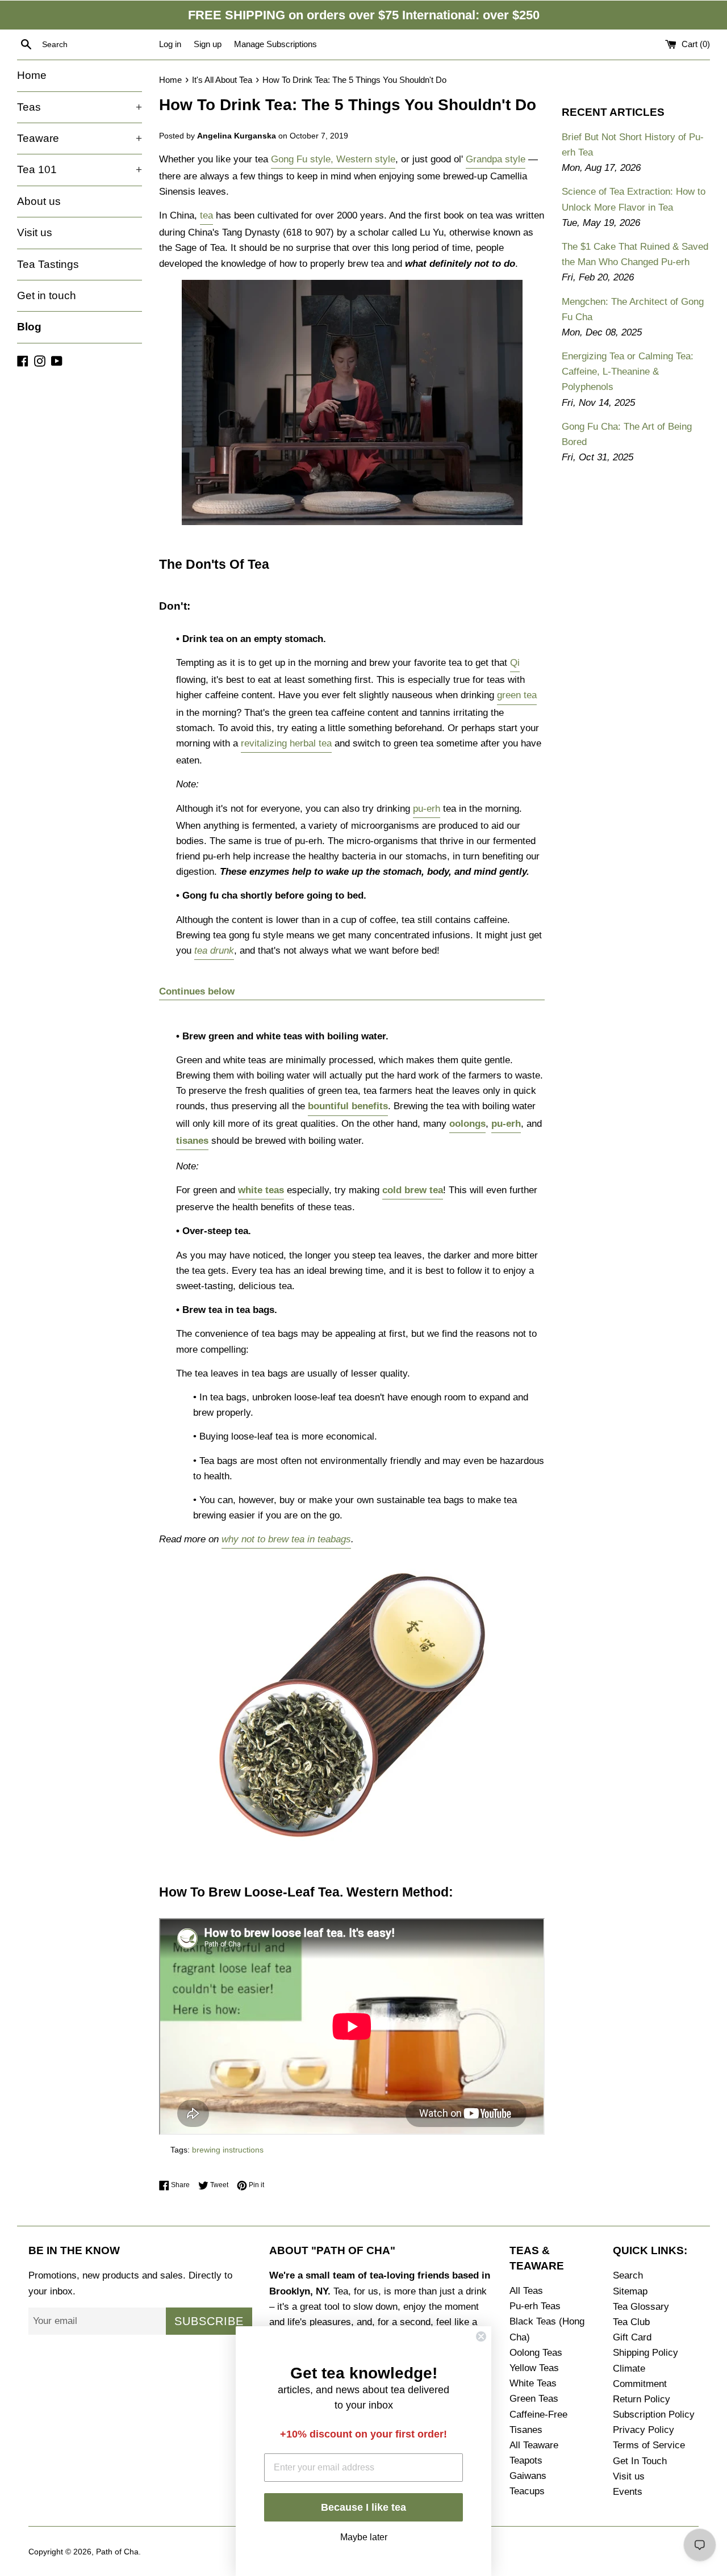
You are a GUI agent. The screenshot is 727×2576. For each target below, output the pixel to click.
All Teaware (534, 2445)
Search (628, 2275)
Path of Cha (117, 2552)
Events (628, 2492)
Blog (29, 327)
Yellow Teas (534, 2368)
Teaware (80, 138)
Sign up (208, 44)
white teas (261, 1190)
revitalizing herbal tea (286, 743)
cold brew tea (413, 1190)
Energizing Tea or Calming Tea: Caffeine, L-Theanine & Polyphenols (628, 372)
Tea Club (631, 2322)
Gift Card (632, 2337)
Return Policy (642, 2399)
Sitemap (630, 2291)
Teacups (527, 2491)
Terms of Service (649, 2445)
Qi (515, 663)
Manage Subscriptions (275, 44)
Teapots (526, 2460)
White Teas (533, 2383)
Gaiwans (528, 2476)
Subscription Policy (654, 2415)
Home (32, 75)
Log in (170, 44)
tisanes (192, 1141)
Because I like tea (363, 2507)
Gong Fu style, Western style (333, 159)
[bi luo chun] (352, 1849)
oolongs (467, 1124)
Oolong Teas (536, 2353)
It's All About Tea (222, 80)
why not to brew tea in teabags (286, 1539)
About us (39, 201)
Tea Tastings (48, 264)
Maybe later (364, 2536)
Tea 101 (80, 169)
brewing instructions (228, 2150)
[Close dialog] (481, 2336)
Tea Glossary (641, 2307)
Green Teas (534, 2399)
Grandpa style (496, 159)
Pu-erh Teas (535, 2306)
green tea (517, 695)
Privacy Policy (644, 2430)
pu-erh (427, 809)
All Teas (526, 2291)
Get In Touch (640, 2461)
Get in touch (47, 295)
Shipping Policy (645, 2353)
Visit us (35, 232)
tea (206, 215)
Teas (80, 107)
